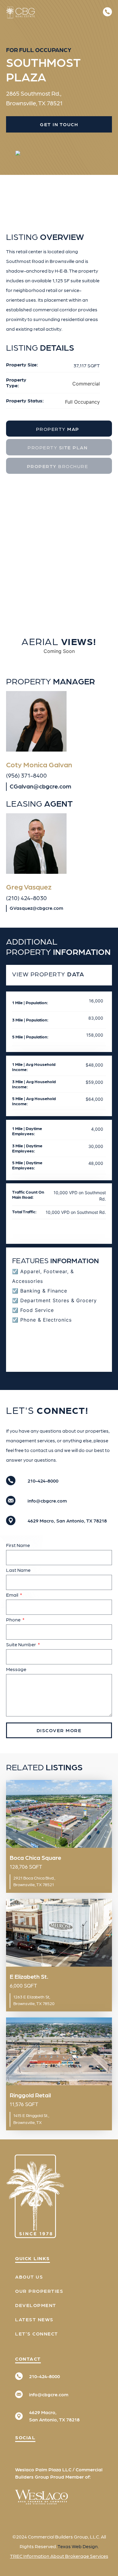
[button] (94, 12)
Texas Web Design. (78, 2546)
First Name (18, 1545)
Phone (14, 1619)
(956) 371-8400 (26, 775)
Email (13, 1595)
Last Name (18, 1570)
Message (16, 1669)
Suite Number (21, 1644)
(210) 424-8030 (26, 898)
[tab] (59, 429)
